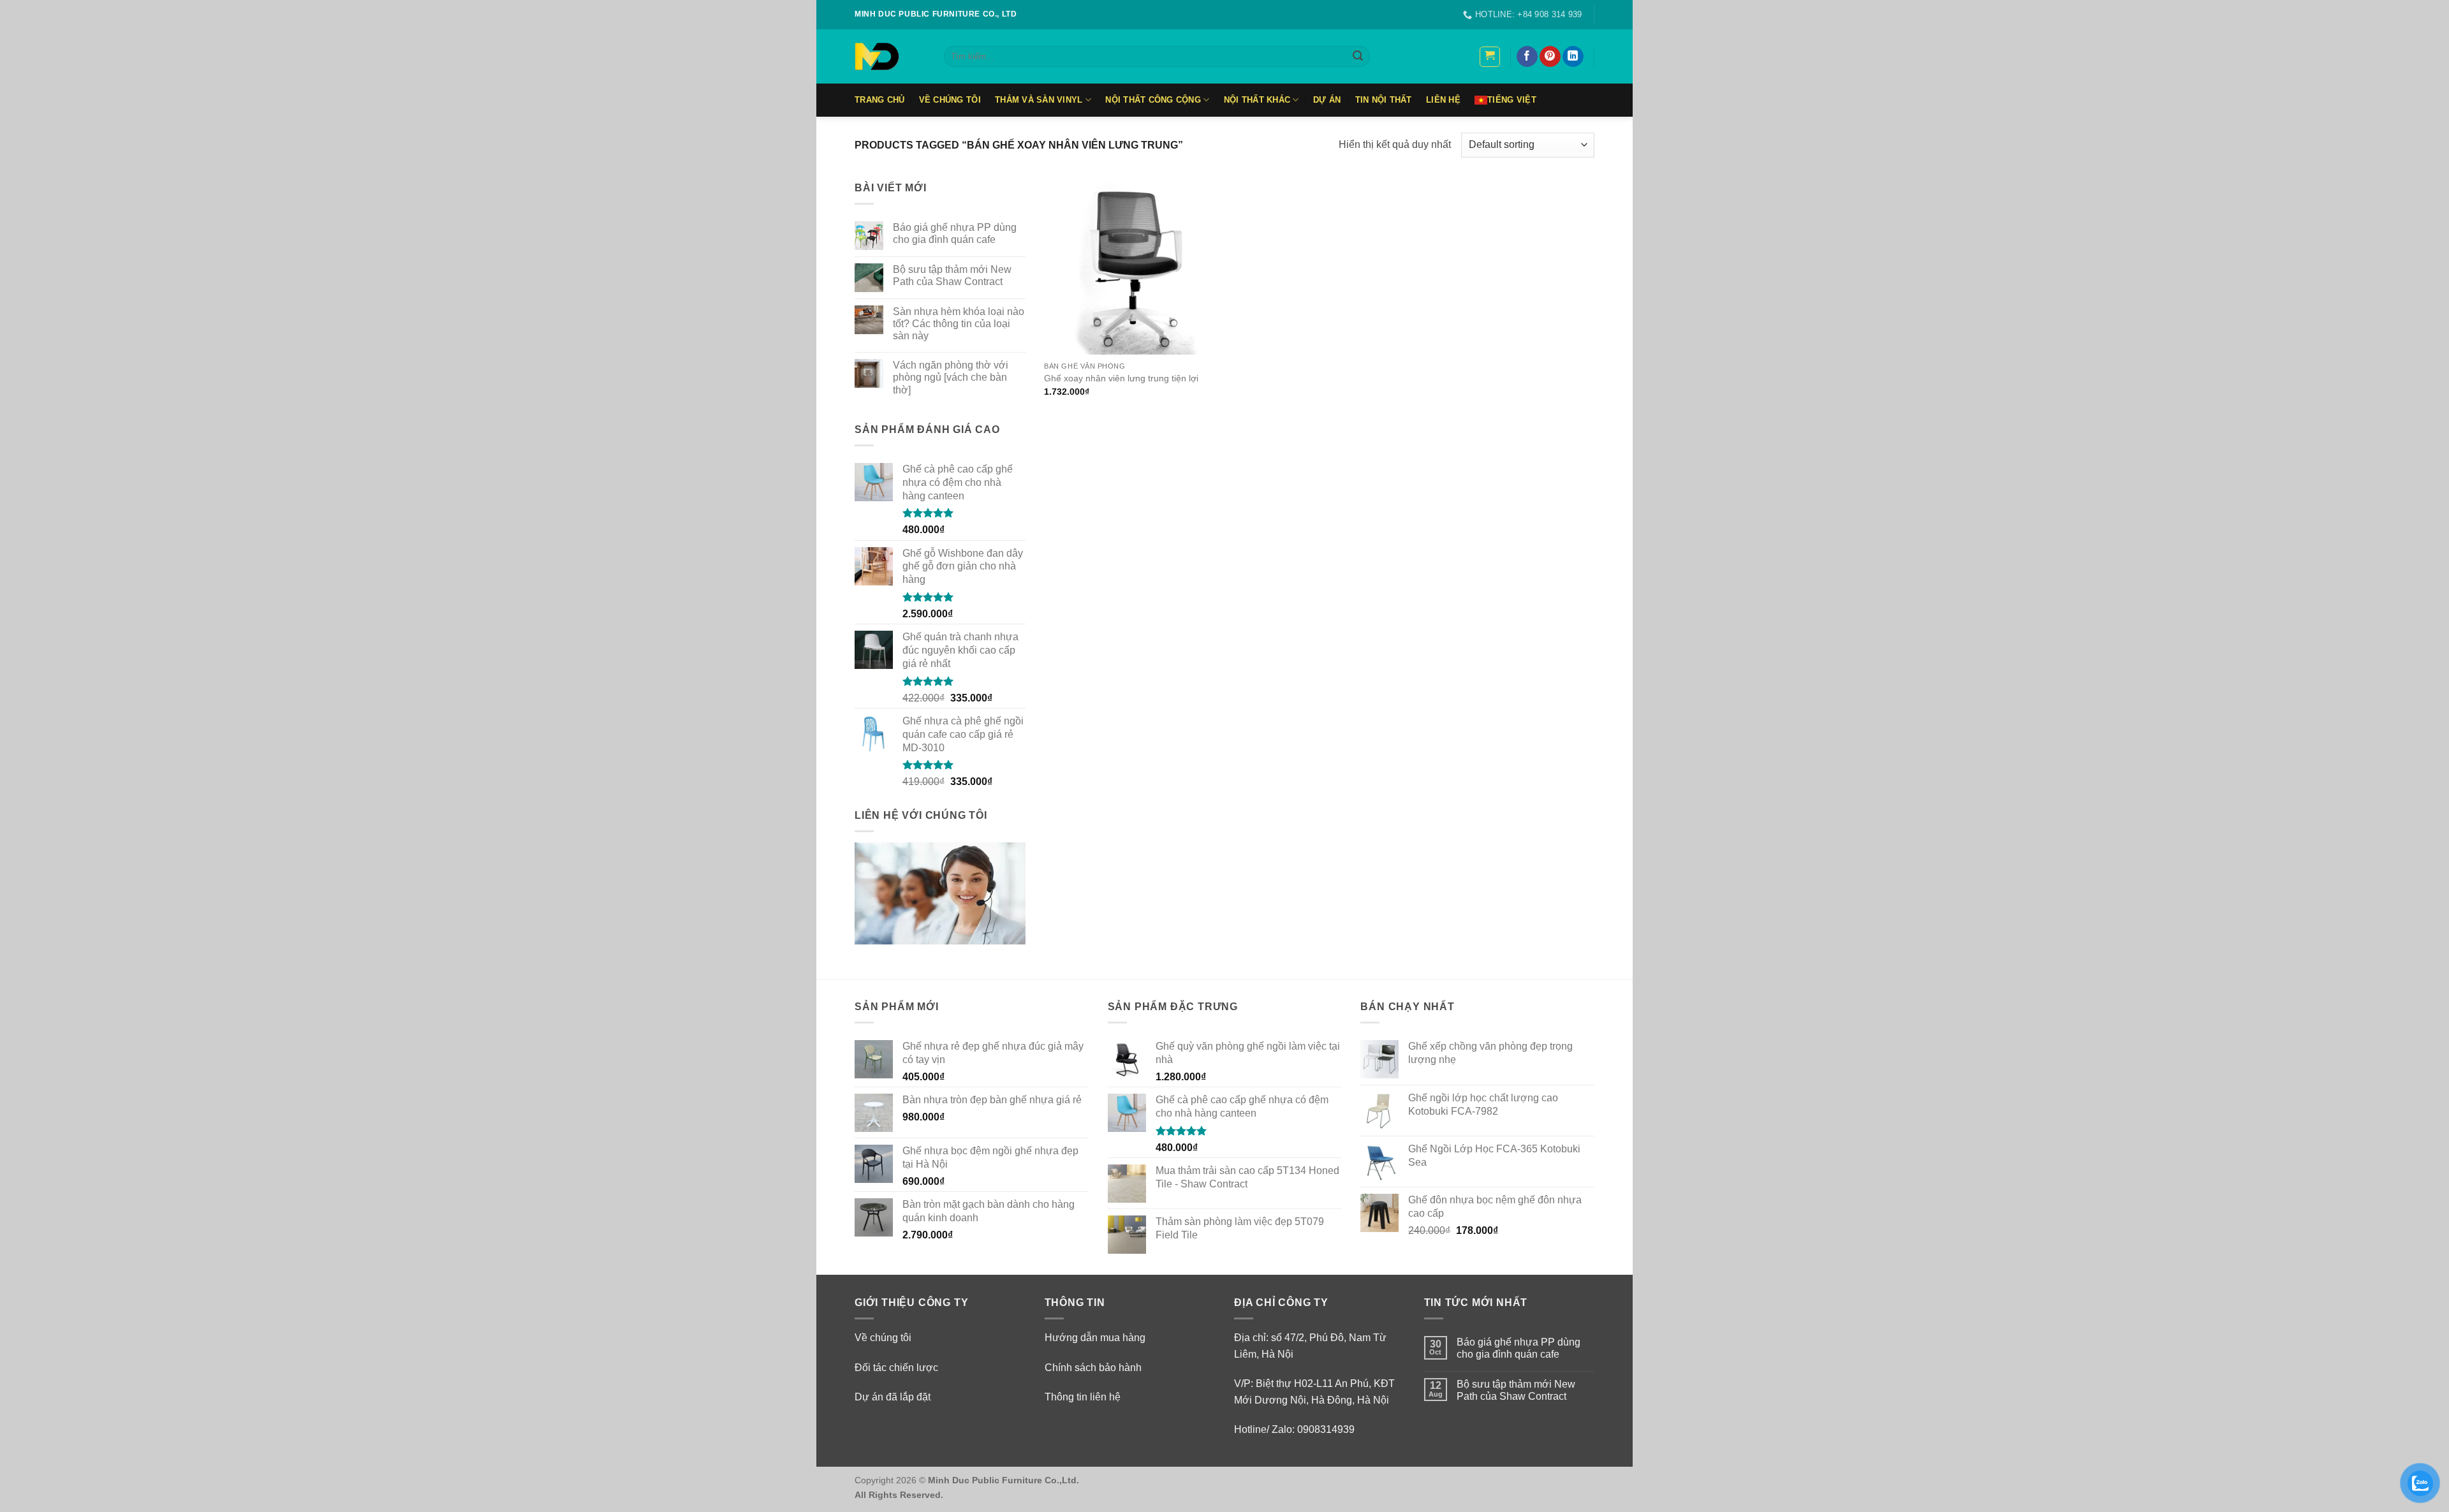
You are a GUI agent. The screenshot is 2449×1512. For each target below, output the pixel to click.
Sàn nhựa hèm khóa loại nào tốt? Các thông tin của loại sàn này (959, 324)
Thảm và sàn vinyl (1039, 100)
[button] (1490, 57)
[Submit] (1358, 57)
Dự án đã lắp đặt (893, 1397)
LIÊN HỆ (1443, 100)
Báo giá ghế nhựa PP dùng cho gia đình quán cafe (955, 233)
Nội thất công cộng (1153, 100)
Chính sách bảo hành (1093, 1368)
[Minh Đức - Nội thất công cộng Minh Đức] (890, 56)
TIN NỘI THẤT (1384, 100)
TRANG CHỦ (879, 100)
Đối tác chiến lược (896, 1368)
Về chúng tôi (883, 1338)
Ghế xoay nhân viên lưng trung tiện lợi (1121, 378)
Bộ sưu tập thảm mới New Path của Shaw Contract (952, 275)
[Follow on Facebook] (1527, 57)
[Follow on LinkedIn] (1573, 57)
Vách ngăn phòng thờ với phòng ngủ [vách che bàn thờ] (951, 377)
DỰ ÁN (1327, 100)
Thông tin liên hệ (1083, 1397)
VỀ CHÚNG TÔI (950, 100)
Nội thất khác (1257, 100)
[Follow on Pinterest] (1550, 57)
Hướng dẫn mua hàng (1095, 1338)
